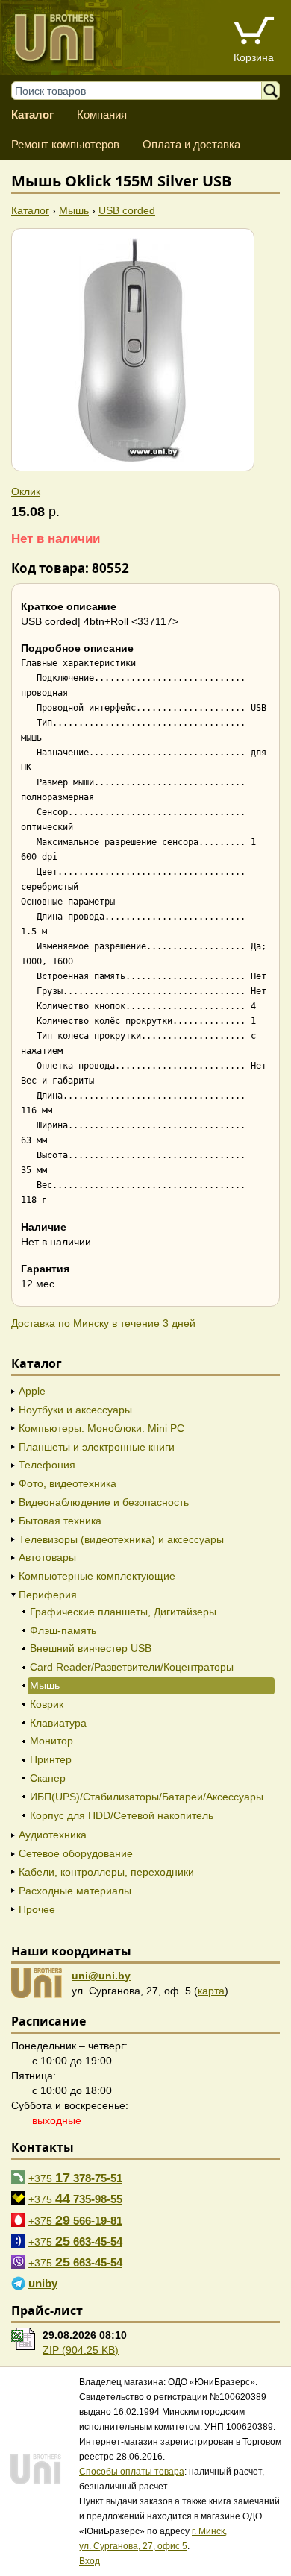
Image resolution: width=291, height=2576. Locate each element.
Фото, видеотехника (68, 1483)
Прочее (37, 1909)
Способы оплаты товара (132, 2472)
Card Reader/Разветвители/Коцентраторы (132, 1667)
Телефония (47, 1465)
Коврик (47, 1704)
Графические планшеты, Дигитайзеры (123, 1612)
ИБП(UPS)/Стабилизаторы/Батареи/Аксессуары (147, 1797)
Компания (102, 114)
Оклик (26, 491)
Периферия (48, 1595)
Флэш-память (63, 1630)
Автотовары (47, 1557)
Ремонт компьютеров (65, 144)
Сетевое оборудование (76, 1853)
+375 (75, 2178)
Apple (32, 1391)
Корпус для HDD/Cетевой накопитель (122, 1815)
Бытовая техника (60, 1521)
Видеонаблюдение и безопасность (104, 1502)
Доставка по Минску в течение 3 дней (103, 1323)
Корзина (254, 57)
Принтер (51, 1759)
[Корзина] (254, 32)
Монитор (51, 1741)
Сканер (48, 1778)
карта (211, 1991)
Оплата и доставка (191, 144)
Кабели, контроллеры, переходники (106, 1872)
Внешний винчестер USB (91, 1648)
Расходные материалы (75, 1891)
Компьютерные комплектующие (97, 1576)
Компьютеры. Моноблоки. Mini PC (101, 1428)
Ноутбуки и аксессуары (75, 1410)
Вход (90, 2561)
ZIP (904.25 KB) (81, 2350)
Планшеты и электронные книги (97, 1447)
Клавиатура (58, 1723)
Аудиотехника (53, 1835)
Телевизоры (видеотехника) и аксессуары (121, 1539)
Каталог (32, 114)
